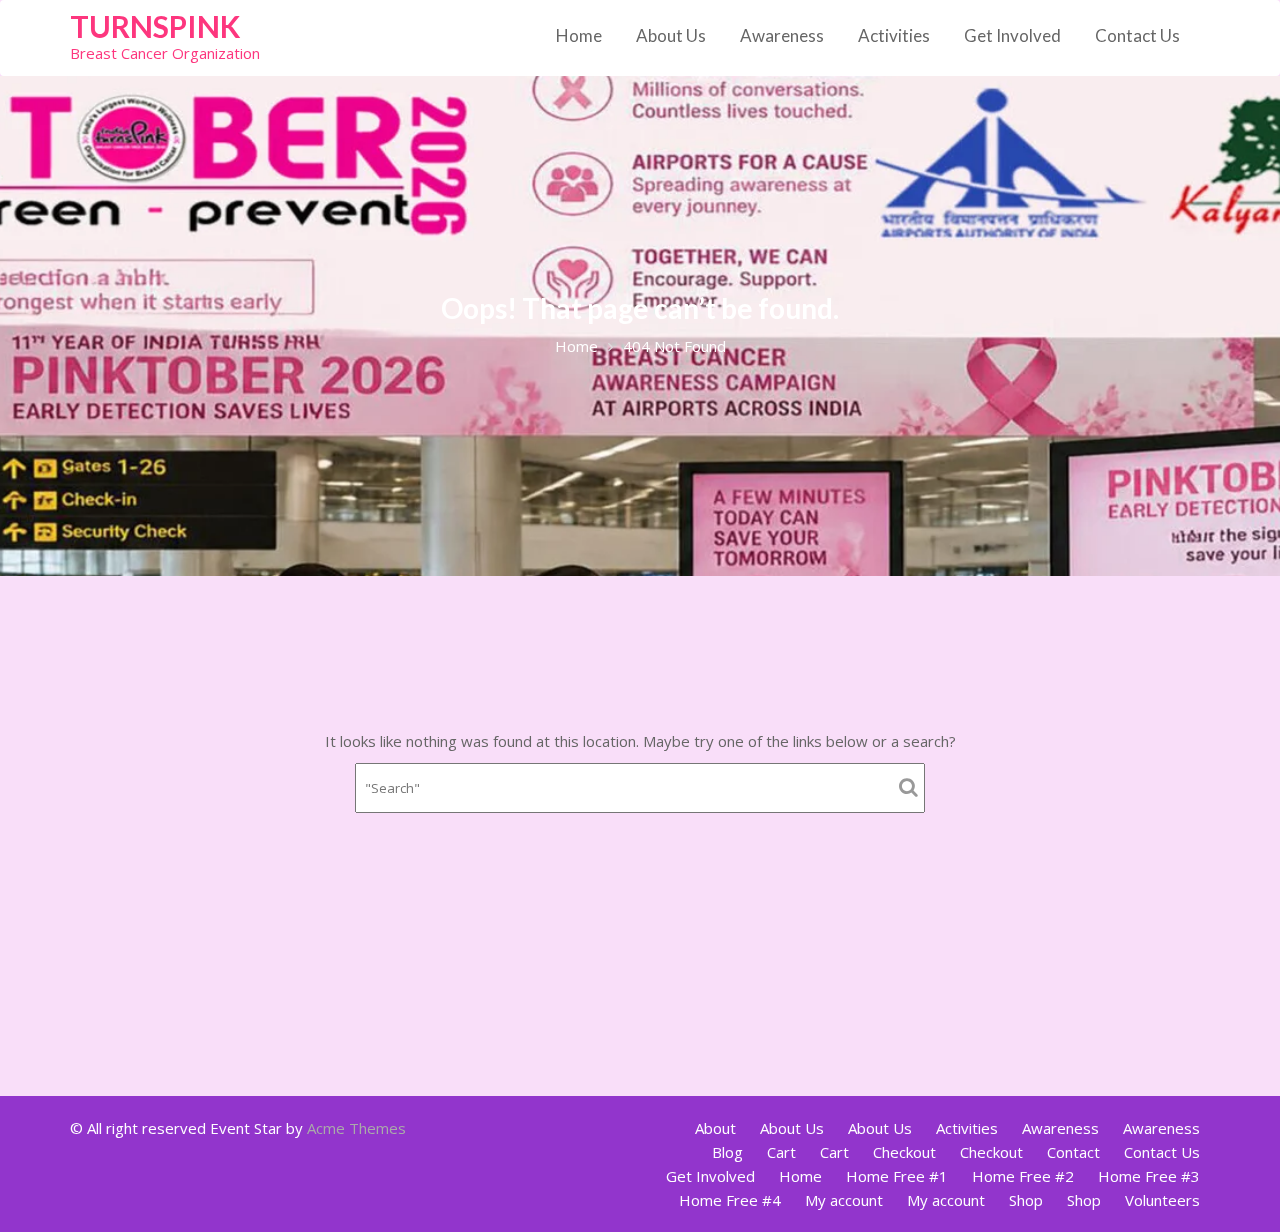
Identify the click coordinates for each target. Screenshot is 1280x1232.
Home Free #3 (1149, 1176)
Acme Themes (356, 1128)
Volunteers (1162, 1200)
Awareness (782, 35)
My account (844, 1200)
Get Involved (1012, 35)
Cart (781, 1152)
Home (579, 35)
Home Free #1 (897, 1176)
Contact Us (1137, 35)
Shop (1026, 1200)
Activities (894, 35)
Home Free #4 (730, 1200)
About (715, 1128)
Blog (727, 1152)
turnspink (155, 26)
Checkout (904, 1152)
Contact (1073, 1152)
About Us (671, 35)
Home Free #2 (1023, 1176)
